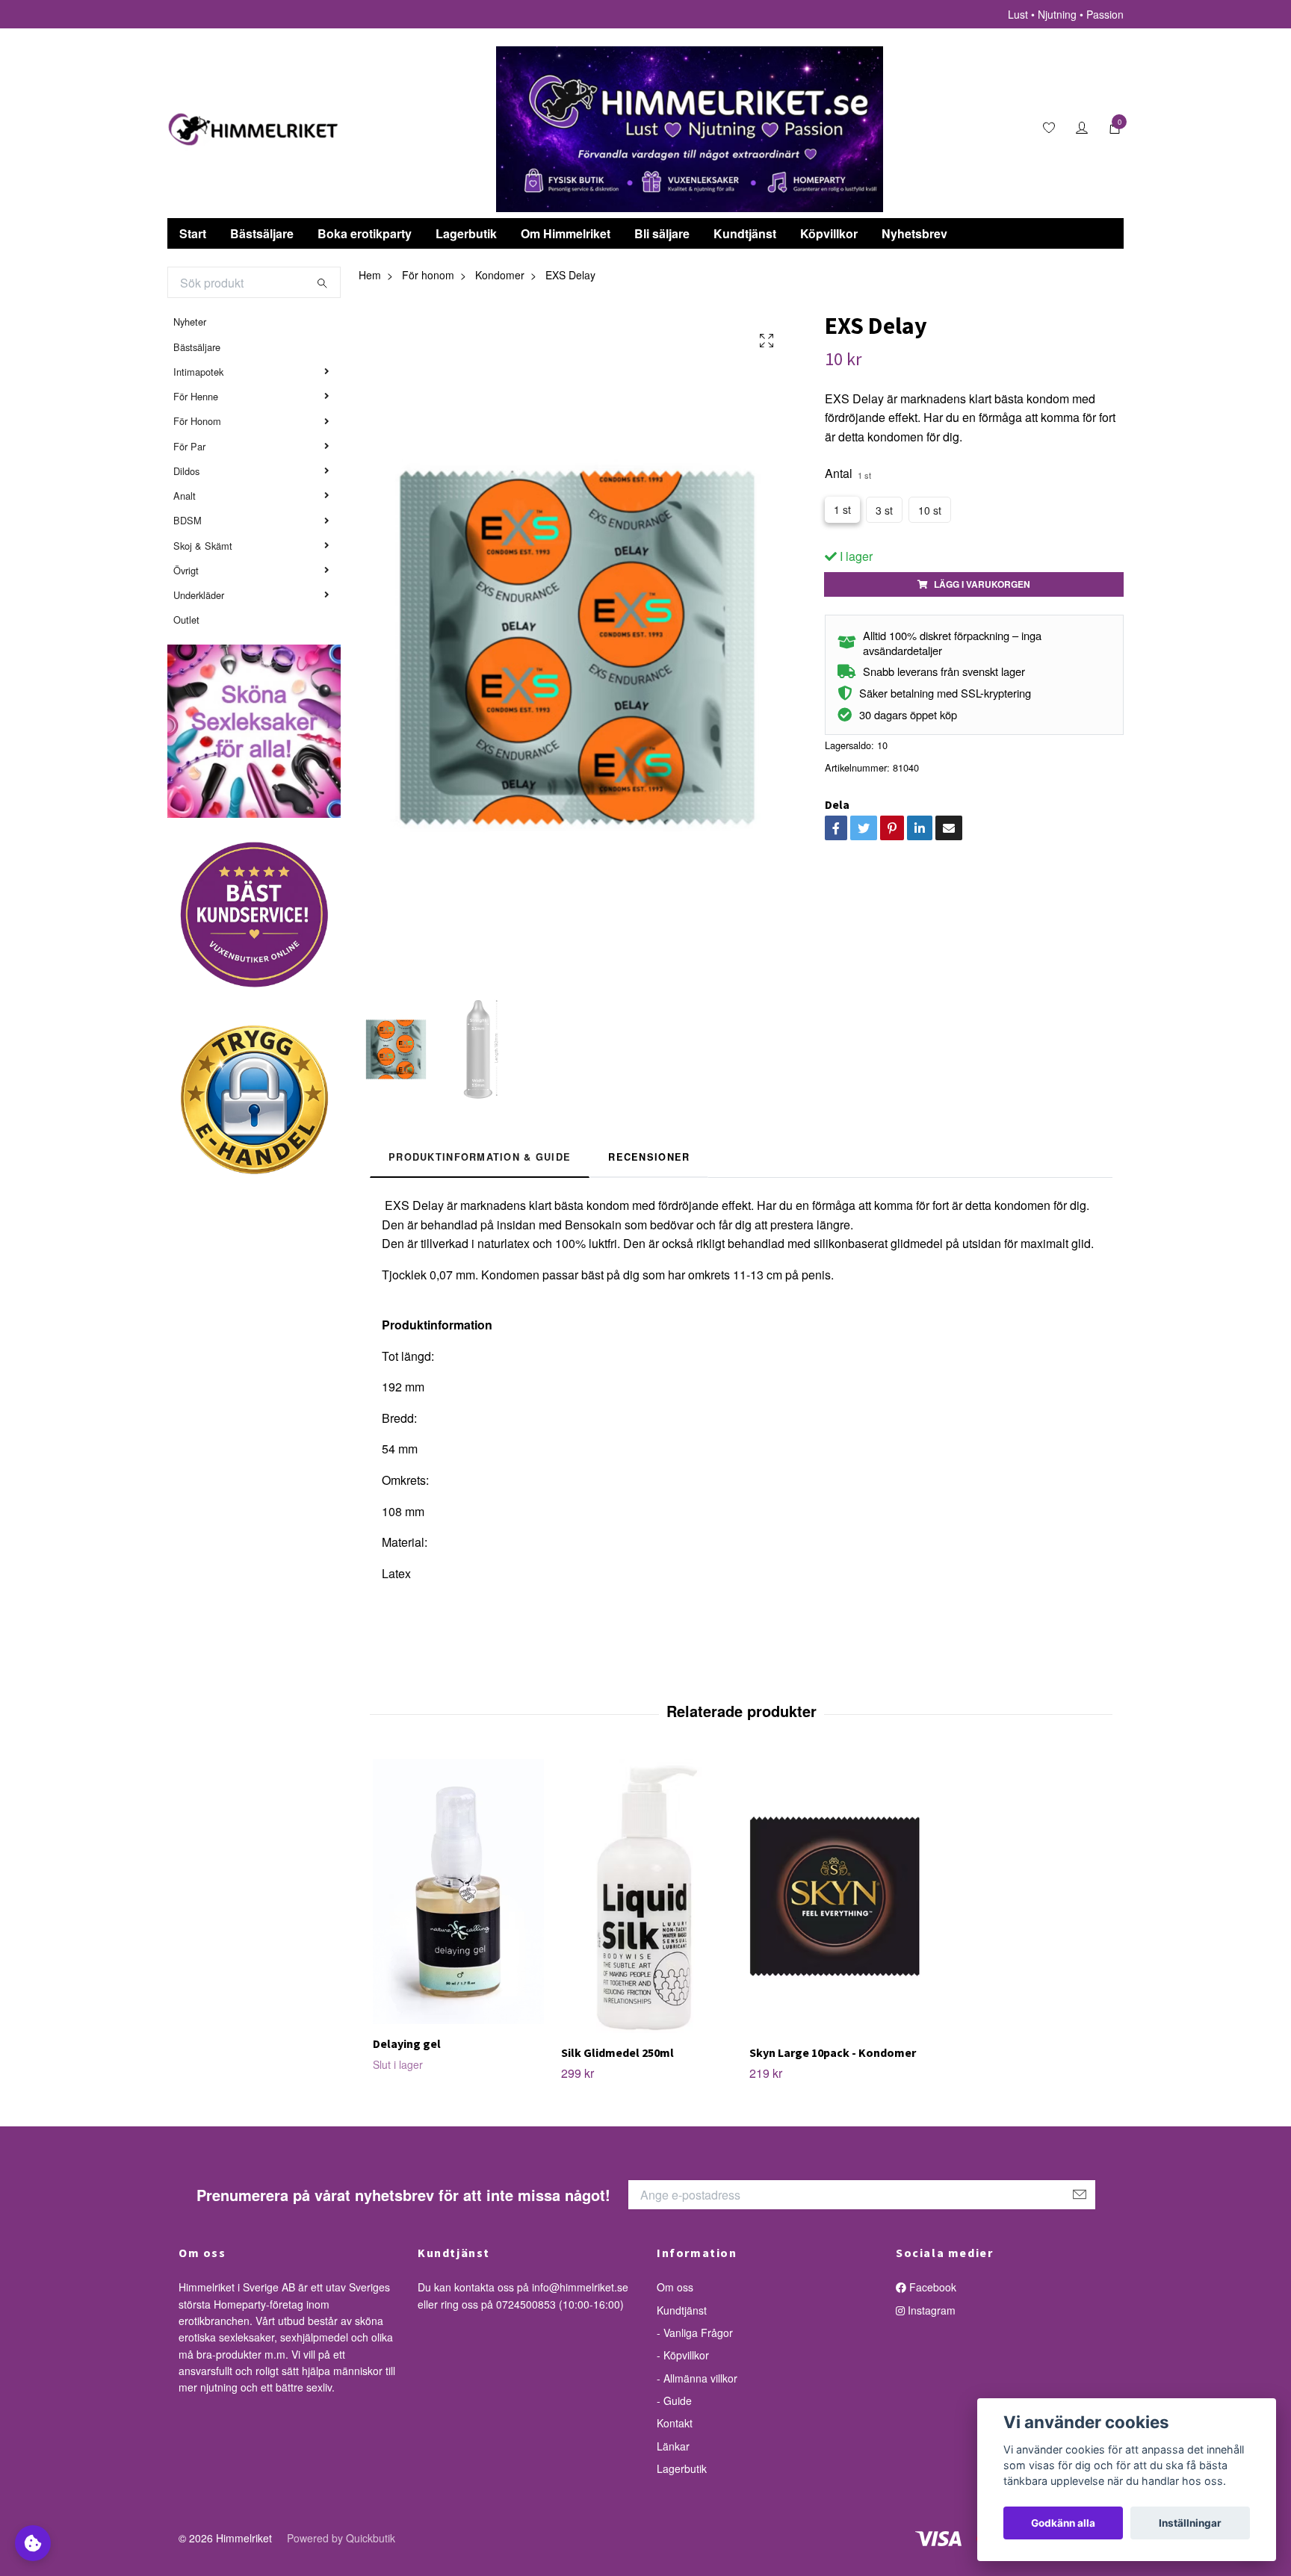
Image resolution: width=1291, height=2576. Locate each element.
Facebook (931, 2287)
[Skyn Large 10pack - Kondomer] (835, 1896)
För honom (428, 275)
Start (193, 233)
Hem (370, 275)
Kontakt (675, 2423)
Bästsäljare (262, 233)
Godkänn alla (1063, 2523)
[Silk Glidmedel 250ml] (647, 1896)
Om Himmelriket (566, 233)
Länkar (673, 2446)
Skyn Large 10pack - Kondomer (833, 2052)
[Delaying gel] (458, 1891)
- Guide (674, 2400)
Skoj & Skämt (203, 546)
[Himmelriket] (253, 129)
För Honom (197, 421)
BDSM (188, 520)
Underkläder (199, 595)
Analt (185, 496)
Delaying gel (407, 2043)
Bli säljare (662, 233)
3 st (884, 510)
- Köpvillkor (683, 2355)
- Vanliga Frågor (695, 2333)
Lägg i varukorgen (982, 584)
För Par (189, 446)
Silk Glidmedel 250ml (617, 2052)
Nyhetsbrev (914, 233)
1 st (842, 509)
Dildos (186, 471)
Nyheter (190, 322)
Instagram (930, 2310)
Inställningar (1190, 2523)
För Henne (196, 396)
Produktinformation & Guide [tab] (480, 1157)
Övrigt (186, 570)
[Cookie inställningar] (33, 2543)
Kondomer (500, 275)
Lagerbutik (466, 233)
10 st (930, 510)
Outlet (186, 620)
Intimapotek (198, 372)
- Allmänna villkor (697, 2378)
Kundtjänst (745, 233)
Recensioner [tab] (649, 1157)
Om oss (675, 2287)
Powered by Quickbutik (341, 2538)
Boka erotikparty (365, 233)
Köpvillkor (829, 233)
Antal (848, 473)
